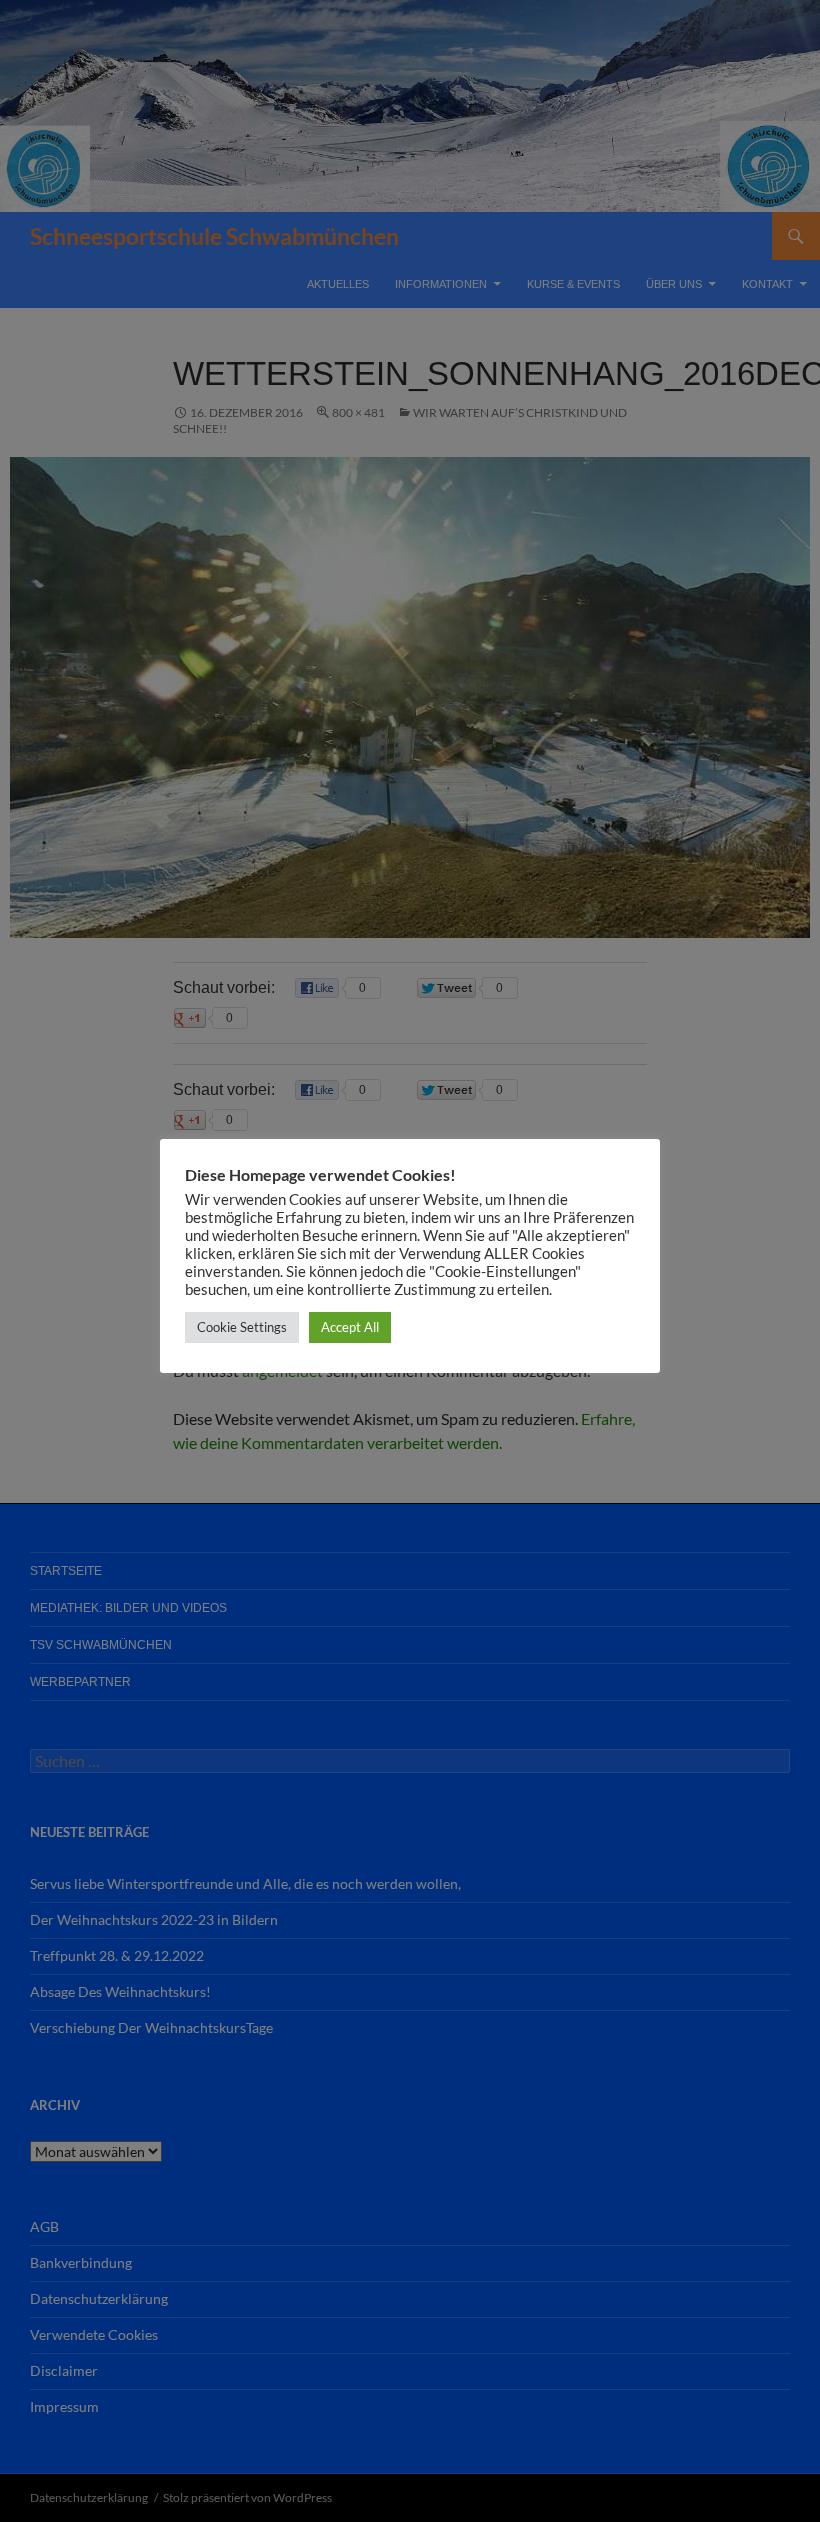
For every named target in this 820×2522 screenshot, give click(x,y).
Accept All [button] (350, 1327)
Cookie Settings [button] (242, 1327)
